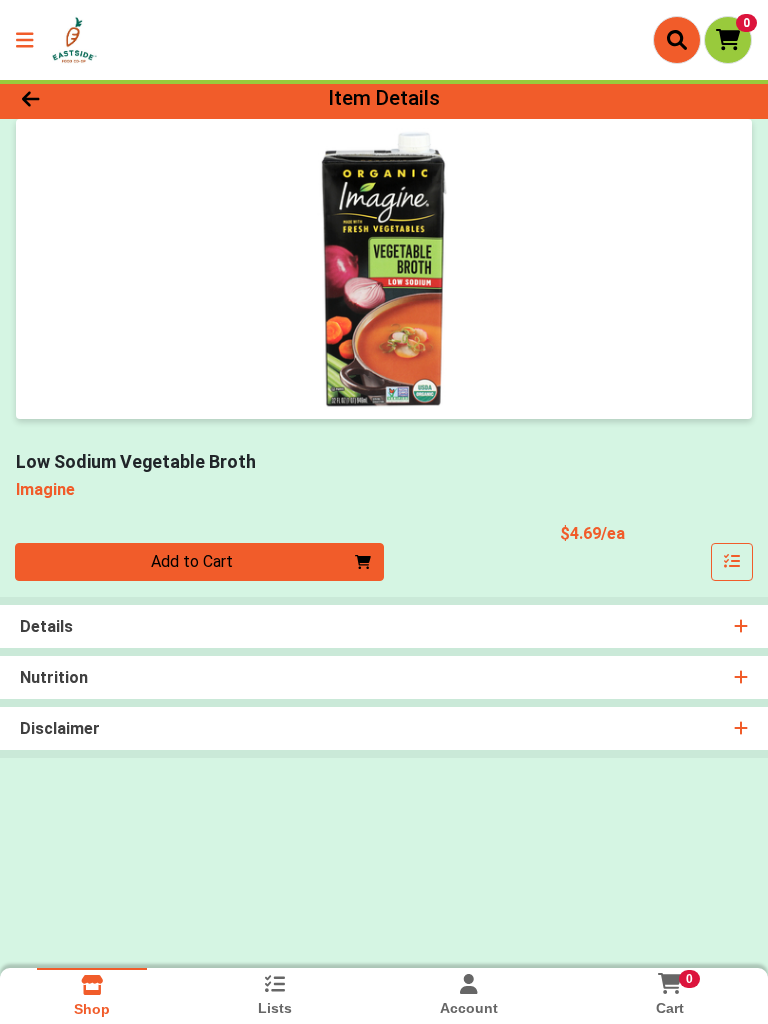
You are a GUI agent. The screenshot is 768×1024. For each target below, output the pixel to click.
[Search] (677, 40)
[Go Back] (108, 98)
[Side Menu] (25, 40)
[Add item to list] (732, 562)
